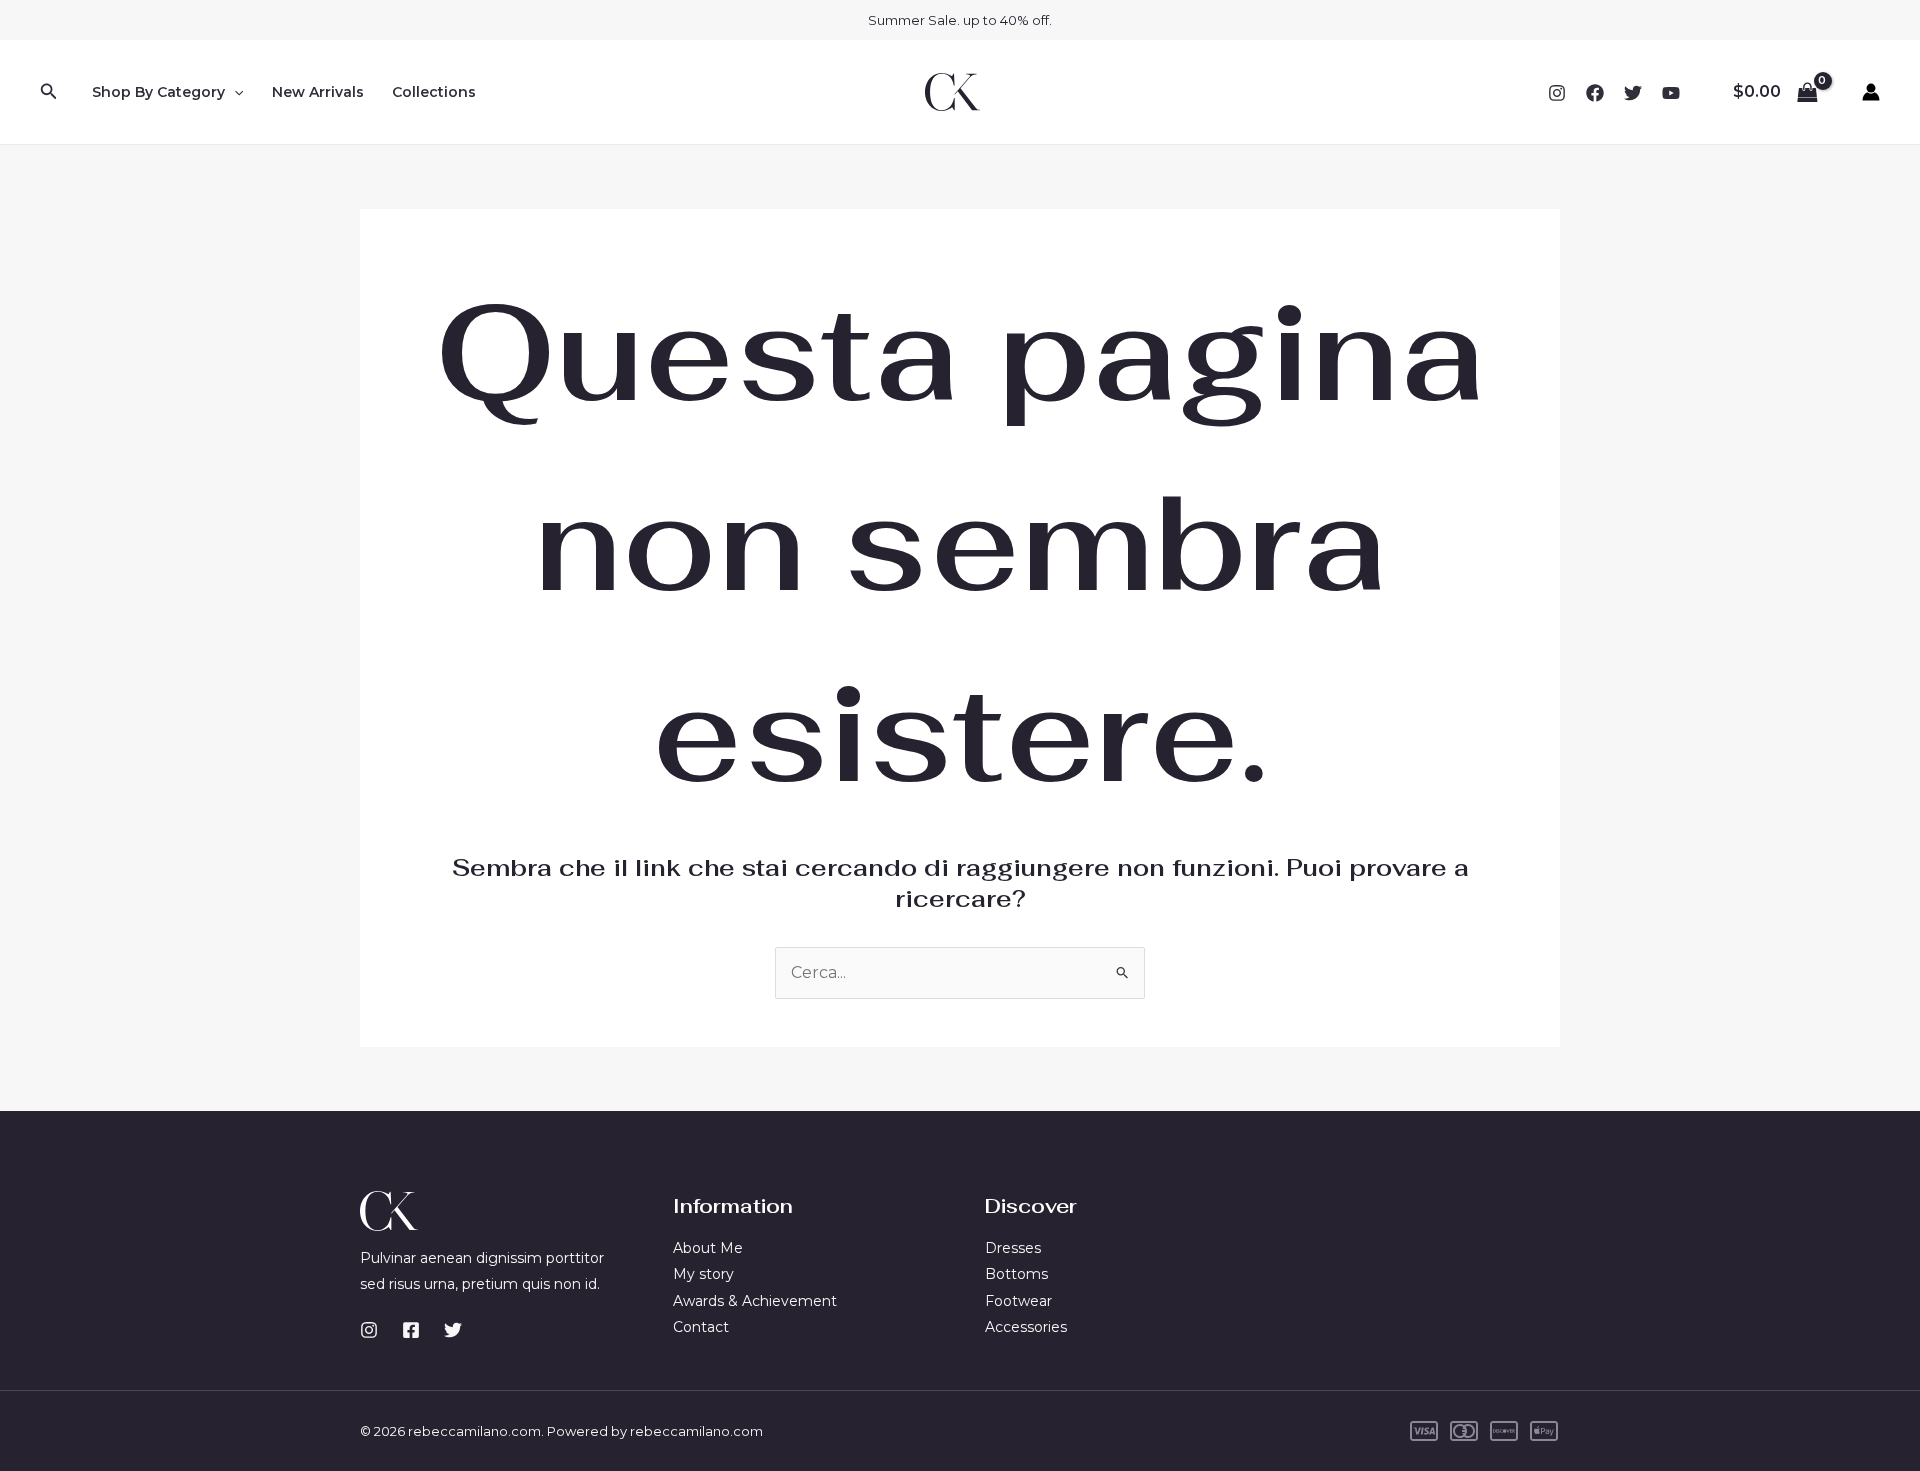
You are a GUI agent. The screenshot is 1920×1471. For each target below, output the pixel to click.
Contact (701, 1327)
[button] (49, 92)
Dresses (1013, 1248)
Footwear (1018, 1301)
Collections (434, 92)
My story (703, 1274)
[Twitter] (1633, 93)
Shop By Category (158, 92)
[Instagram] (1557, 93)
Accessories (1026, 1327)
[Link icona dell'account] (1871, 92)
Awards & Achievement (755, 1301)
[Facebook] (1595, 93)
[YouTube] (1671, 93)
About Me (708, 1248)
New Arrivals (318, 92)
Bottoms (1016, 1274)
